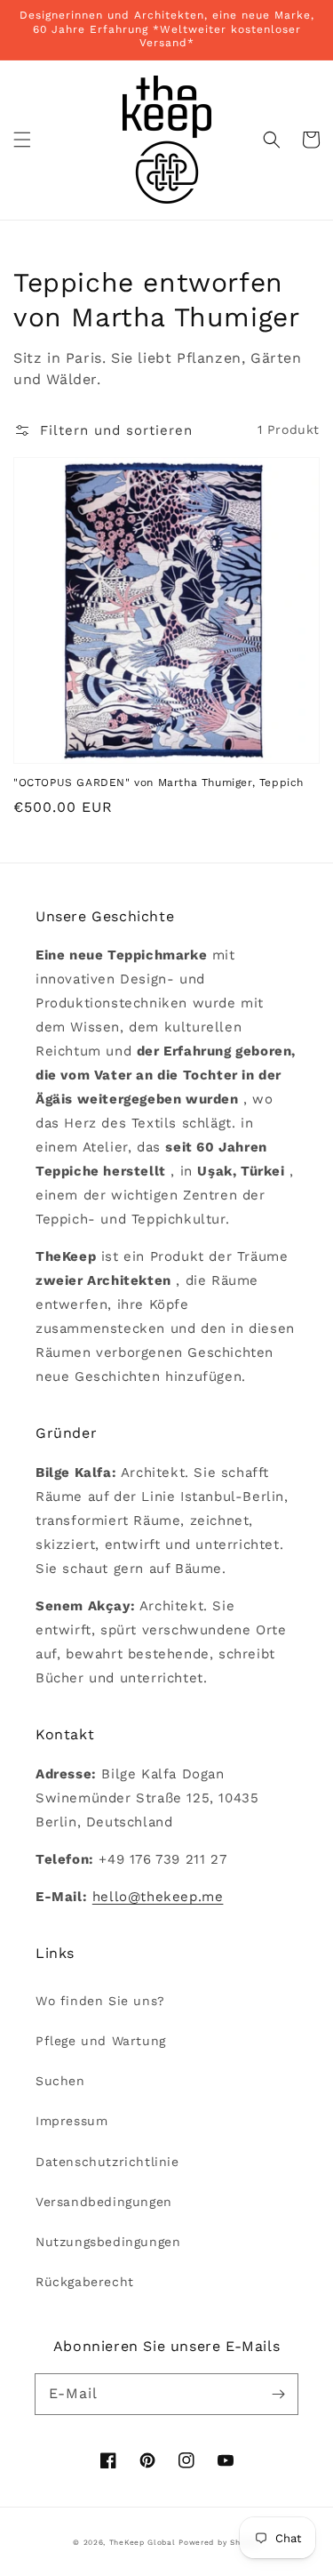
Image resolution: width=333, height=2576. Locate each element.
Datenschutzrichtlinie (107, 2162)
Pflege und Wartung (101, 2041)
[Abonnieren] (278, 2394)
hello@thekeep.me (158, 1897)
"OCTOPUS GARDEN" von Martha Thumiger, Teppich (159, 782)
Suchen (60, 2081)
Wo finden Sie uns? (100, 2001)
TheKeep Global (143, 2542)
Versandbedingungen (104, 2202)
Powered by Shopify (219, 2542)
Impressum (71, 2121)
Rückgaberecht (85, 2282)
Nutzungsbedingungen (108, 2242)
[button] (22, 140)
